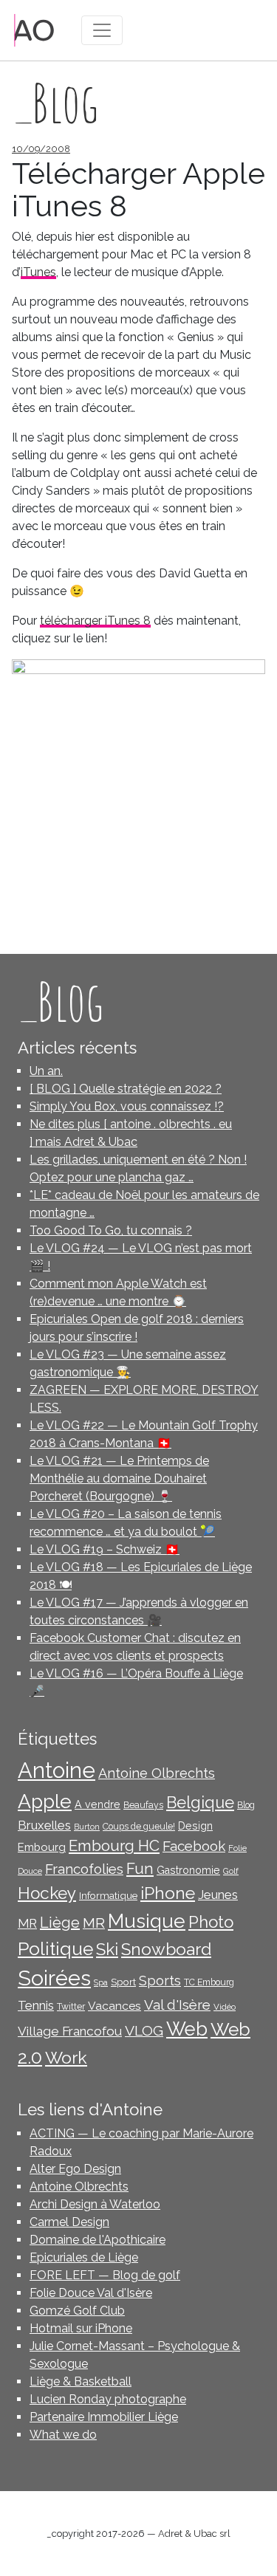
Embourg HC (114, 1846)
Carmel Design (69, 2222)
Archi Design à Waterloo (95, 2204)
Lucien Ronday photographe (108, 2399)
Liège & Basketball (81, 2381)
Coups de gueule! (139, 1827)
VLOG (144, 2031)
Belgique (200, 1803)
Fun (140, 1869)
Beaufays (143, 1805)
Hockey (47, 1893)
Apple (45, 1801)
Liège (60, 1923)
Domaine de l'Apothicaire (98, 2240)
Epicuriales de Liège (84, 2257)
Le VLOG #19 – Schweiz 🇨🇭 (105, 1549)
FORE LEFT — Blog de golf (105, 2275)
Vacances (114, 2006)
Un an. (46, 1071)
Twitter (71, 2007)
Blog (246, 1805)
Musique (147, 1921)
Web (187, 2029)
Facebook (194, 1846)
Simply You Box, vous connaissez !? (127, 1106)
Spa (101, 1982)
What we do (63, 2435)
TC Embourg (209, 1982)
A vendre (98, 1804)
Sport (123, 1982)
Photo (211, 1922)
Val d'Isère (177, 2005)
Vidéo (225, 2007)
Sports (160, 1981)
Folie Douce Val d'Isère (91, 2293)
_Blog (61, 1001)
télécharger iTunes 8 (95, 621)
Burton (87, 1827)
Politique (55, 1949)
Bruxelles (44, 1825)
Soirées (54, 1978)
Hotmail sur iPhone (81, 2328)
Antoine (57, 1770)
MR (94, 1923)
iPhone (168, 1893)
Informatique (108, 1895)
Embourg (42, 1847)
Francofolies (84, 1869)
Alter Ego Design (75, 2169)
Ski (107, 1949)
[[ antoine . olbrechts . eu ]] (34, 29)
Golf (231, 1871)
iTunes (38, 272)
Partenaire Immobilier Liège (104, 2417)
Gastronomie (188, 1870)
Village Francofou (70, 2031)
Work (66, 2057)
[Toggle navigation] (102, 30)
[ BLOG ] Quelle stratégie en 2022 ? (126, 1089)
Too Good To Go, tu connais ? (111, 1230)
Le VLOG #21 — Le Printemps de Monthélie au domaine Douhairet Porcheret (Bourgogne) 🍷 (119, 1478)
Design (195, 1826)
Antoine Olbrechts (157, 1773)
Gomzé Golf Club (77, 2311)
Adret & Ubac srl (194, 2534)
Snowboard (166, 1949)
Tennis (36, 2005)
